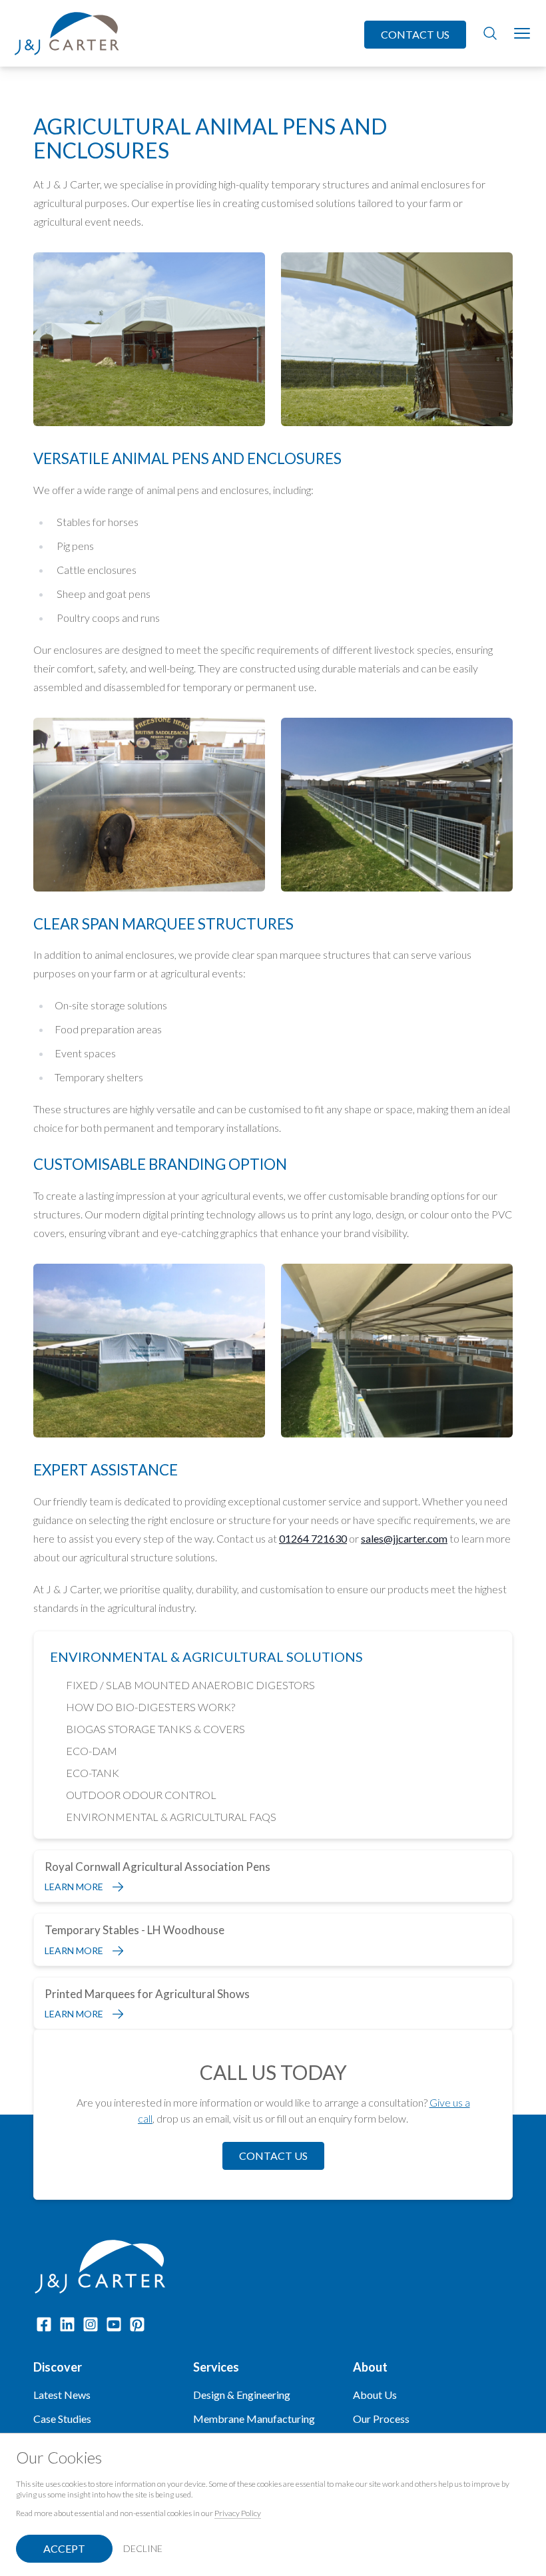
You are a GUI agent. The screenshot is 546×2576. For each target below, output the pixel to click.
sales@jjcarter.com (404, 1538)
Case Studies (62, 2419)
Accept (64, 2548)
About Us (375, 2395)
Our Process (381, 2419)
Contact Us (415, 34)
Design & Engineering (242, 2395)
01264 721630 (313, 1538)
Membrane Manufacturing (254, 2419)
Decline (143, 2548)
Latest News (62, 2395)
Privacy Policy (238, 2513)
